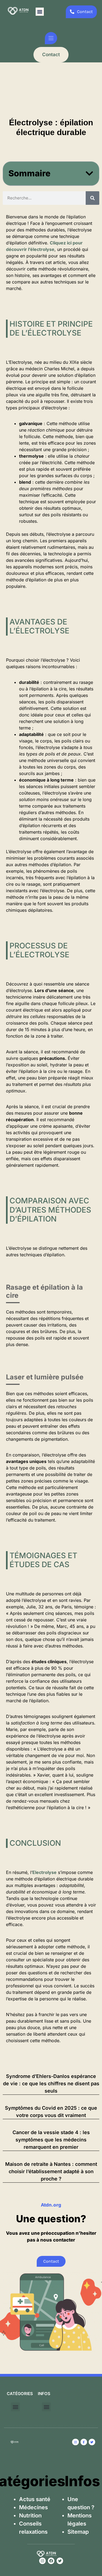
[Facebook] (51, 2561)
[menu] (51, 38)
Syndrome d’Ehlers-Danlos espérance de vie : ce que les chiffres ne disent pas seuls (51, 2084)
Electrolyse (44, 1872)
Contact (51, 55)
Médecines (33, 2507)
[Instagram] (42, 2561)
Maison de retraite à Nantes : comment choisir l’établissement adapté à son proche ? (51, 2171)
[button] (40, 12)
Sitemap (78, 2532)
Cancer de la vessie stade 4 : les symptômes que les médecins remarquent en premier (51, 2140)
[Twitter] (60, 2561)
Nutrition (30, 2516)
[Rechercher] (92, 198)
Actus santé (35, 2499)
